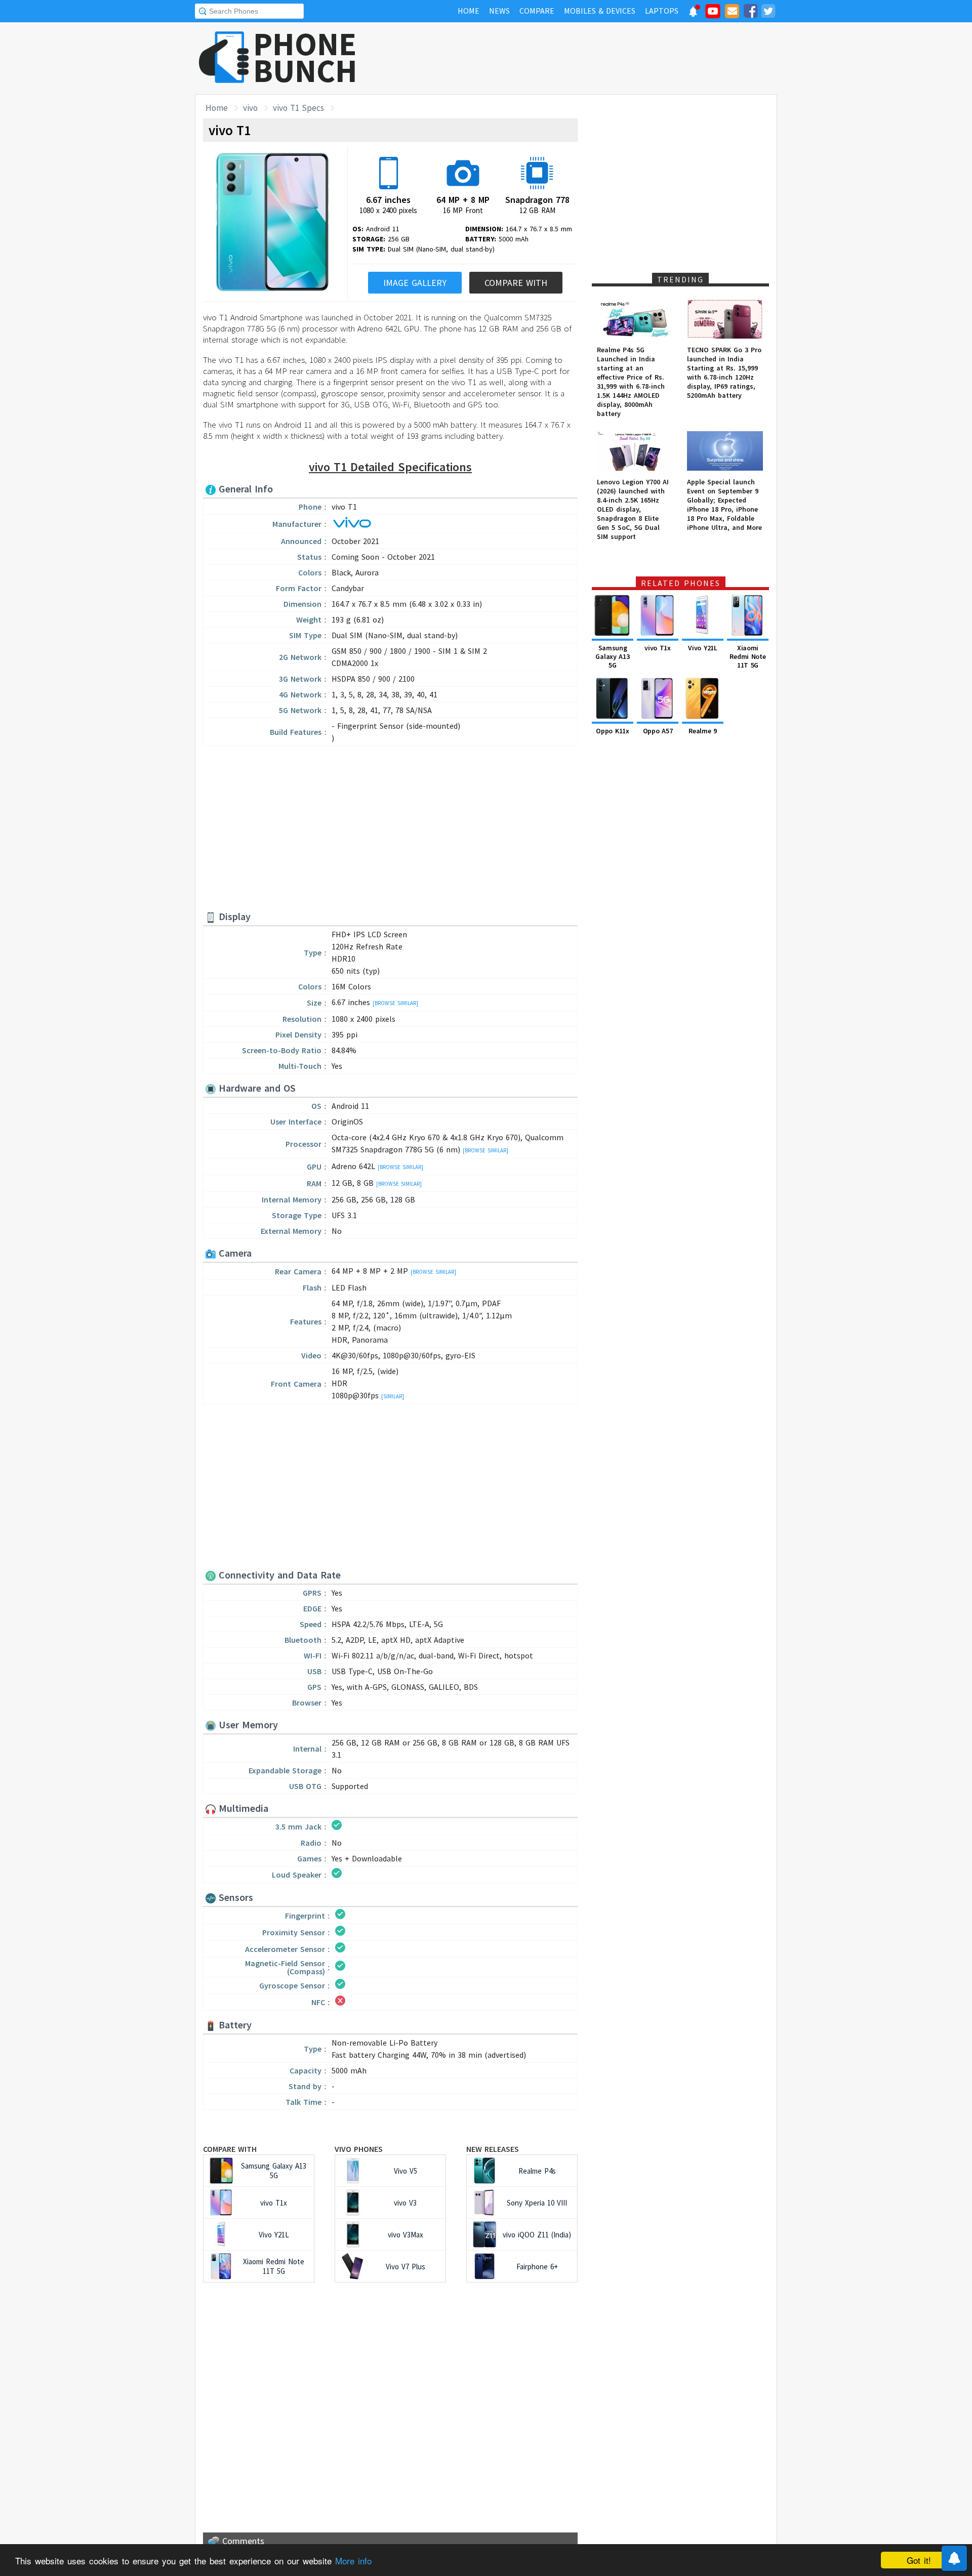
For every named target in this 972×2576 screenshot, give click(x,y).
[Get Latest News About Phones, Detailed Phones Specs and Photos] (224, 58)
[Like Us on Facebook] (750, 13)
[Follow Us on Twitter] (768, 13)
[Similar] (393, 1396)
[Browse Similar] (395, 1003)
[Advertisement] (593, 58)
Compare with (230, 2149)
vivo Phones (359, 2149)
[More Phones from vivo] (352, 525)
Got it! (919, 2560)
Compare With (516, 283)
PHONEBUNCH (305, 57)
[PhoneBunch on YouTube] (713, 14)
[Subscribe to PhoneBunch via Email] (732, 13)
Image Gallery (415, 283)
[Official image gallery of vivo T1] (273, 223)
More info (353, 2561)
